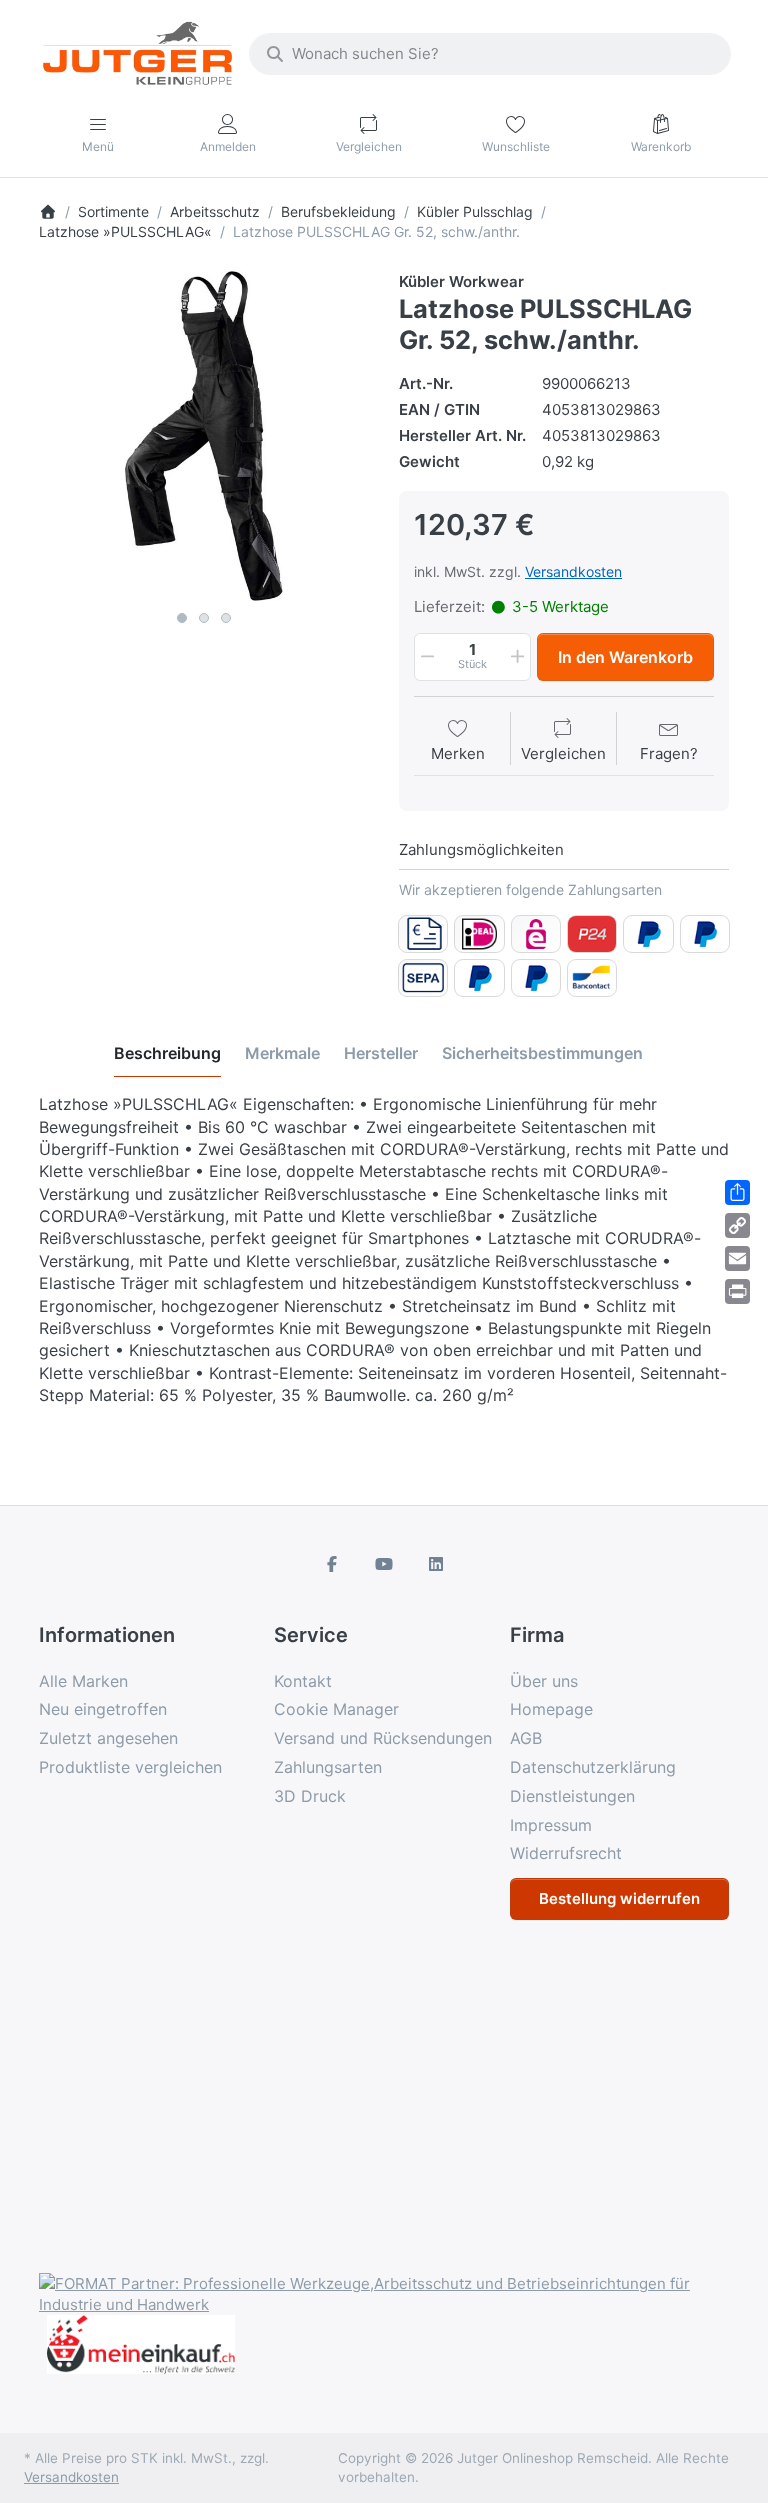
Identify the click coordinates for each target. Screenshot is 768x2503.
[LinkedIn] (436, 1564)
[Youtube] (384, 1564)
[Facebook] (333, 1564)
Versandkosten (573, 571)
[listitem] (204, 436)
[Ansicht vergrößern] (204, 436)
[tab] (167, 1053)
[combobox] (490, 54)
